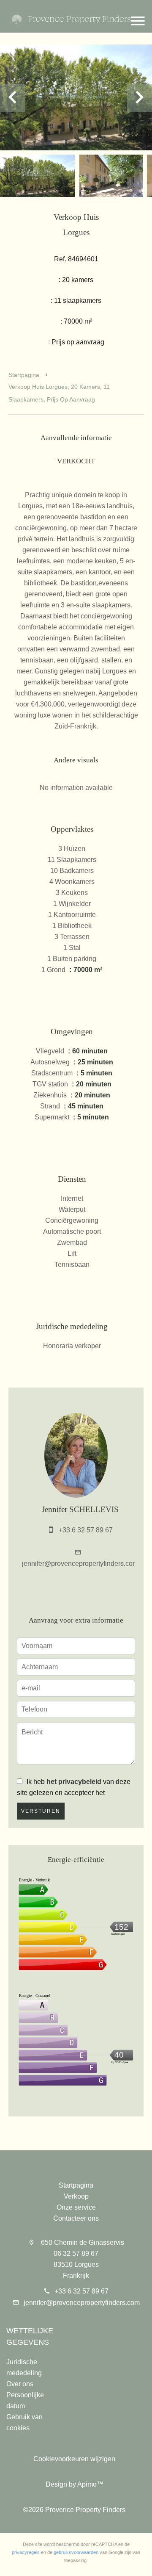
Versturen (41, 1811)
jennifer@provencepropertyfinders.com (80, 1564)
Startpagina (24, 375)
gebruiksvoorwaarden (76, 2552)
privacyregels (26, 2552)
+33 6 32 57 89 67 (86, 1530)
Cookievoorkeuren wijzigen (74, 2459)
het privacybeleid (74, 1782)
